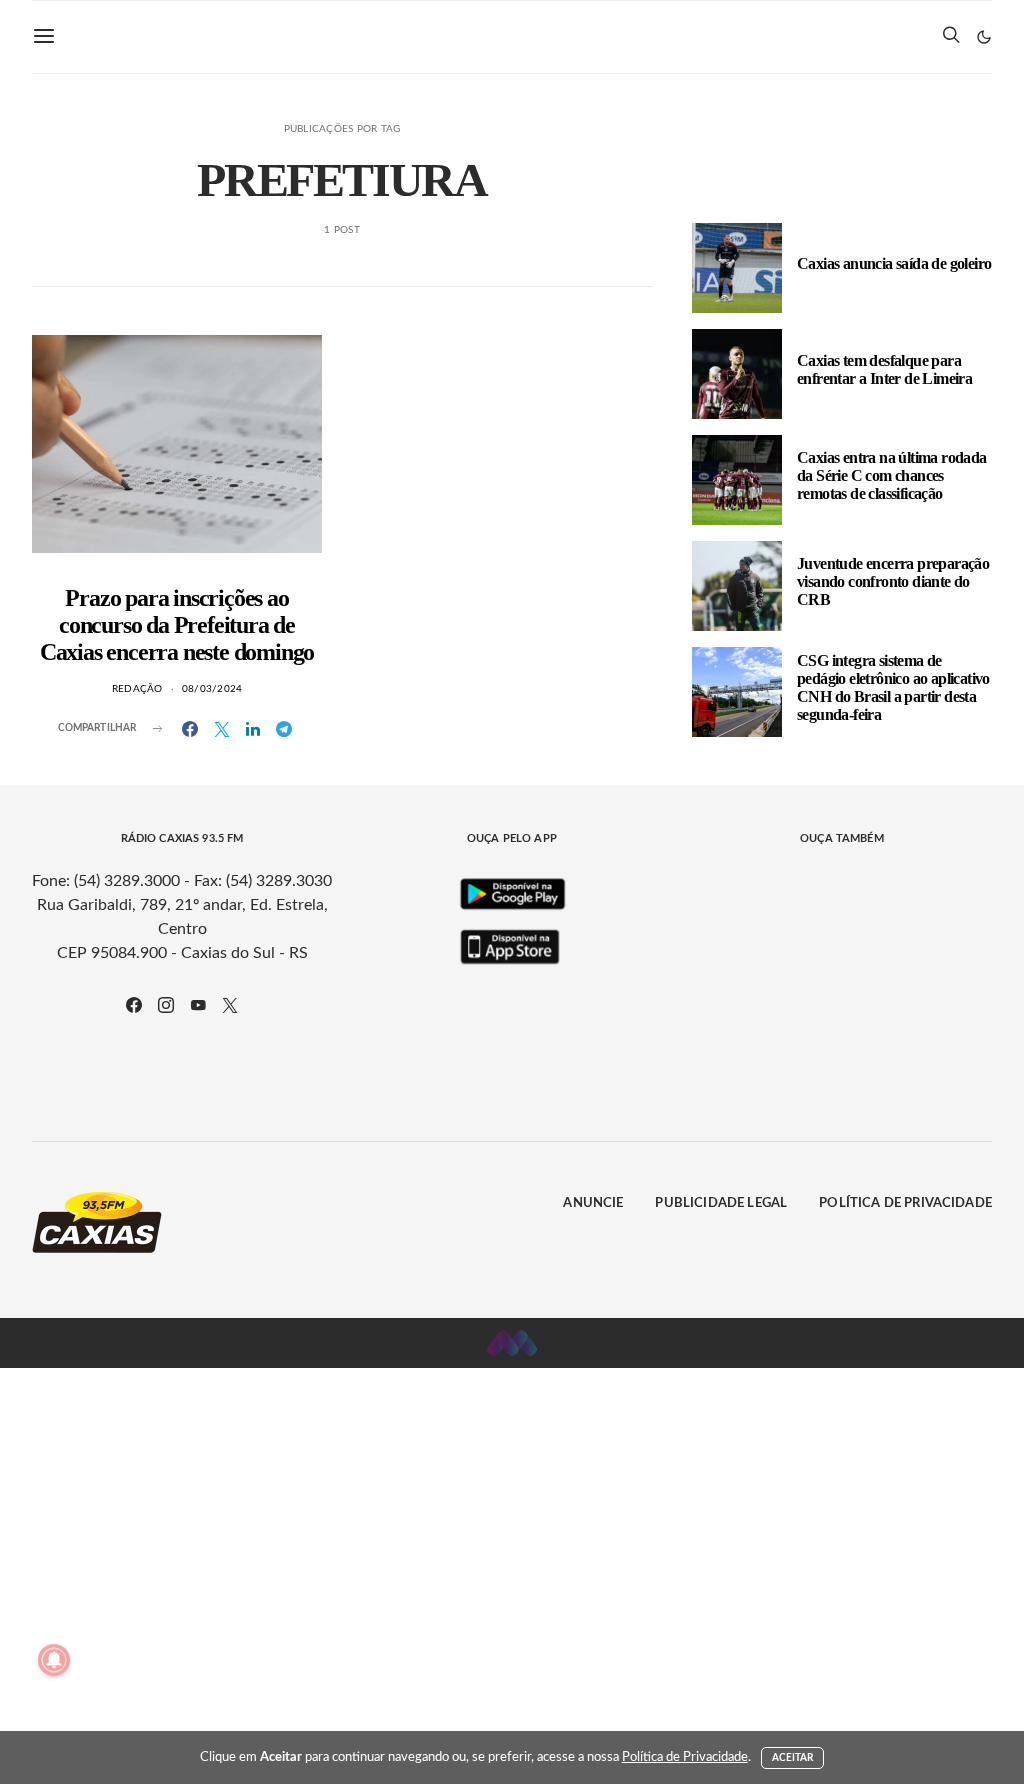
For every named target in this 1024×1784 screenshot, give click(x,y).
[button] (984, 37)
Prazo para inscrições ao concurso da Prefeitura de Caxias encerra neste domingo (177, 625)
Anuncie (593, 1131)
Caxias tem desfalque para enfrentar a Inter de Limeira (884, 369)
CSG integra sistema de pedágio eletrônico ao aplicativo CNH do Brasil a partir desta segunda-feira (893, 687)
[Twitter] (230, 1005)
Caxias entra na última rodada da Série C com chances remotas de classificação (892, 475)
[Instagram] (166, 1005)
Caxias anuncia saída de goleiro (894, 263)
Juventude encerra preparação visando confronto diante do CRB (893, 581)
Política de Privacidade (905, 1131)
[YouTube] (198, 1005)
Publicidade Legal (721, 1131)
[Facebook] (134, 1005)
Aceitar (793, 1758)
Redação (137, 689)
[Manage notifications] (54, 1660)
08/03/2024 (212, 689)
